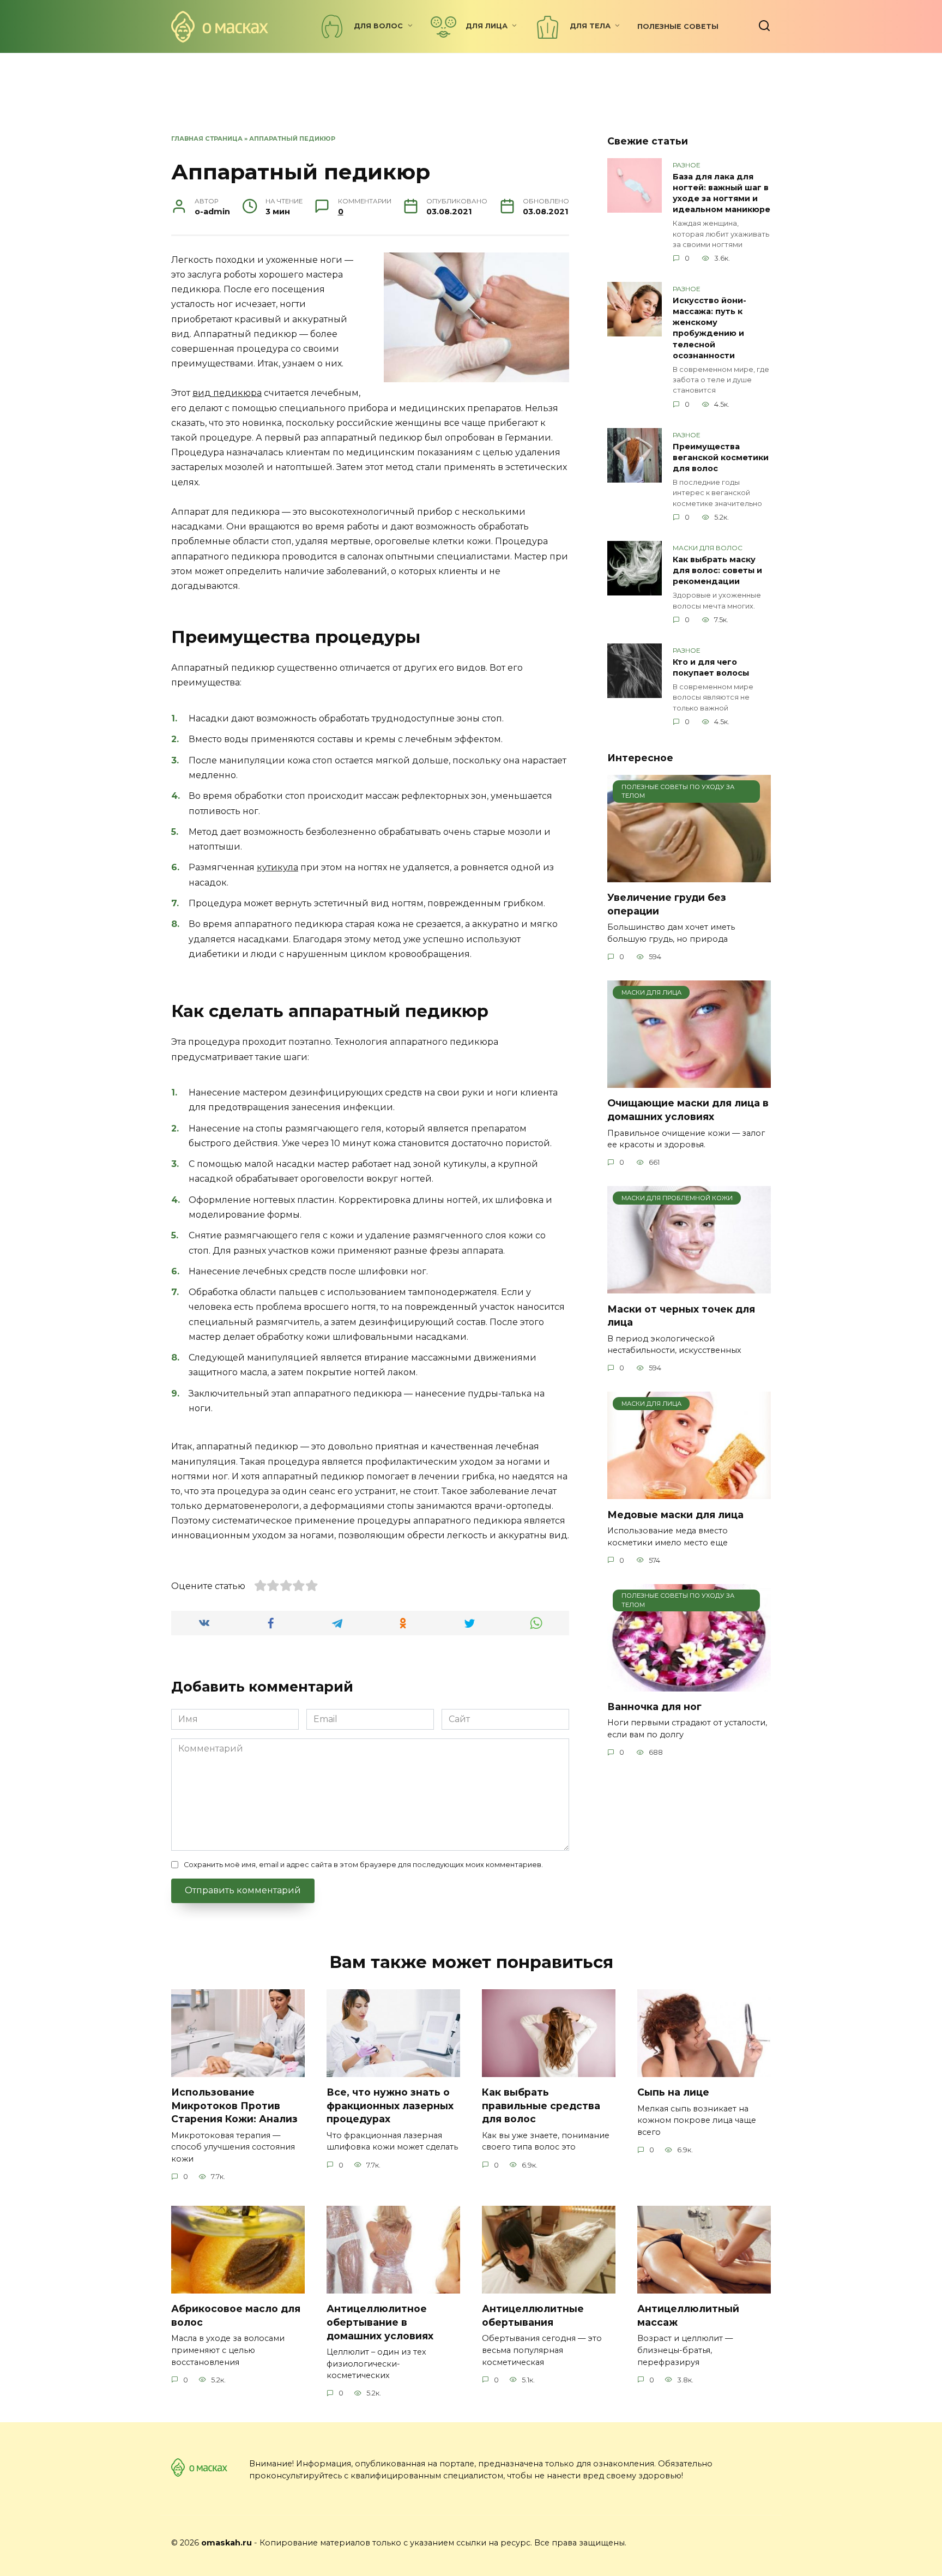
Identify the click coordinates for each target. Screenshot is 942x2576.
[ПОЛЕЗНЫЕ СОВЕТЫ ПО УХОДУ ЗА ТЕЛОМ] (689, 875)
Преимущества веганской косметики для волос (721, 458)
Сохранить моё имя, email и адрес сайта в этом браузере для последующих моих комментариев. (363, 1865)
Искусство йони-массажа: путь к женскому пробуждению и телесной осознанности (709, 328)
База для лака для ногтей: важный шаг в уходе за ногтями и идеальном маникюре (721, 193)
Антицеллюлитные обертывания (533, 2315)
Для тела (590, 26)
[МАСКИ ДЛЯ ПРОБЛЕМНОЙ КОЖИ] (689, 1287)
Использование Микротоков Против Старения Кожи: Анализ (234, 2105)
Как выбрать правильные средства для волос (541, 2105)
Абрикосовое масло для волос (236, 2315)
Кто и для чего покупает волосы (711, 667)
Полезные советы (678, 26)
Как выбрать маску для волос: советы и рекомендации (717, 570)
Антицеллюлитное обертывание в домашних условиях (380, 2322)
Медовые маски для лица (675, 1514)
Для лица (487, 26)
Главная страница (207, 139)
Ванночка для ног (654, 1707)
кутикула (277, 867)
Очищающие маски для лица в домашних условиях (688, 1110)
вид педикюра (227, 393)
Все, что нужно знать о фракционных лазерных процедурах (390, 2105)
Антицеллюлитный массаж (688, 2315)
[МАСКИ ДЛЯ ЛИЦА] (689, 1081)
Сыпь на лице (673, 2092)
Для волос (378, 26)
